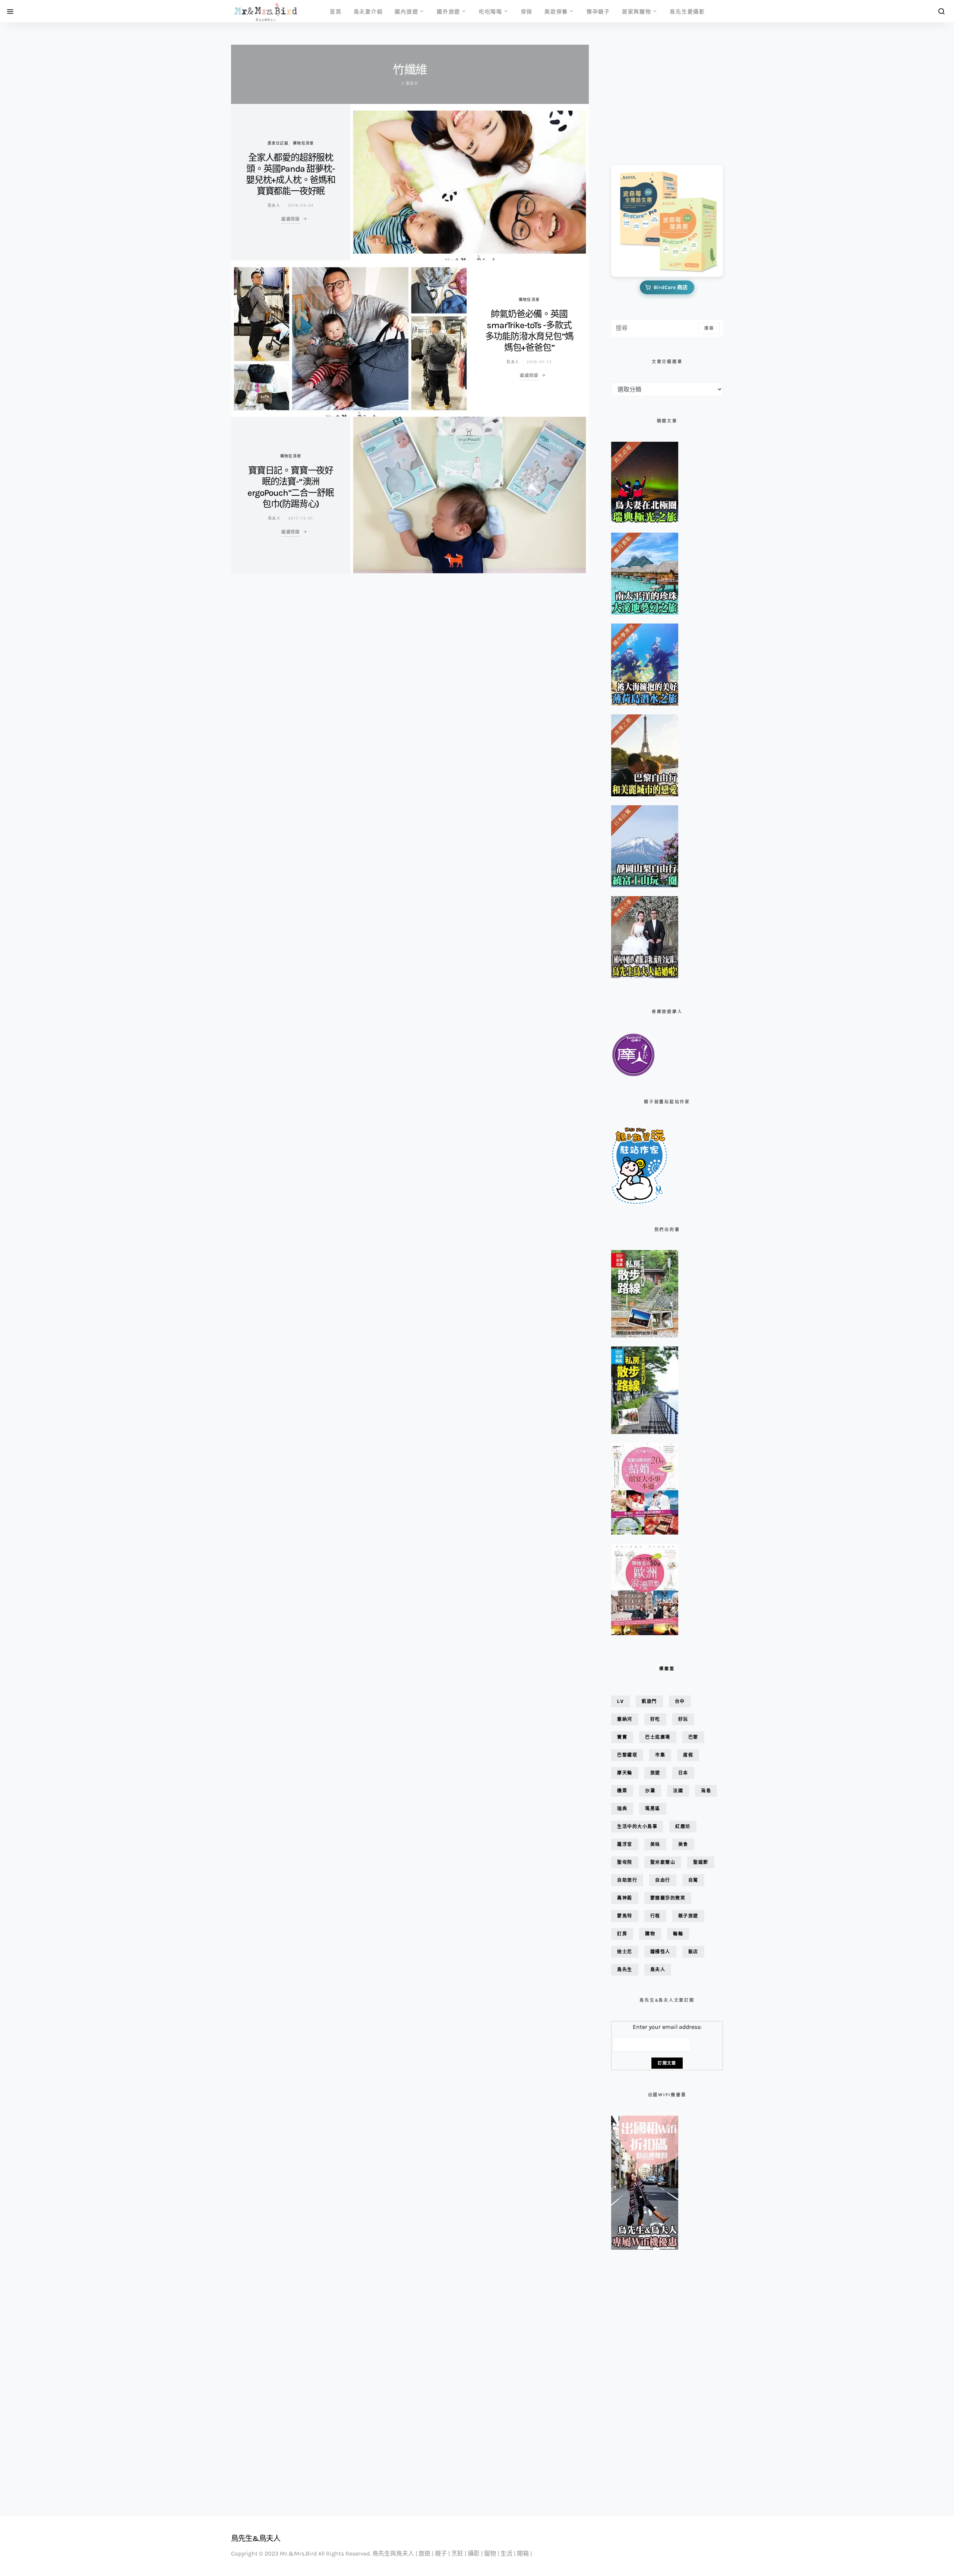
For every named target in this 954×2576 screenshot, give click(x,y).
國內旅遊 (406, 11)
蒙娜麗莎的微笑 (668, 1898)
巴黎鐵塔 (627, 1755)
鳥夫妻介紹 (368, 11)
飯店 (693, 1952)
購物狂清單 (303, 143)
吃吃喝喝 (491, 11)
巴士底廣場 (658, 1737)
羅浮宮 (625, 1844)
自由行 (663, 1880)
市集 (660, 1755)
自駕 (693, 1880)
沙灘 (650, 1791)
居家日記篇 (278, 143)
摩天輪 (625, 1773)
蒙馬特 (625, 1916)
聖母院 (625, 1862)
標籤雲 (667, 1669)
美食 (683, 1844)
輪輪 (678, 1934)
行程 (655, 1916)
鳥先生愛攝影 (687, 11)
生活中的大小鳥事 (637, 1826)
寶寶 (622, 1737)
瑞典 (622, 1809)
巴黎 (693, 1737)
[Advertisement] (648, 100)
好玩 (683, 1719)
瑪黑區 (653, 1809)
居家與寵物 (637, 11)
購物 (650, 1934)
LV (620, 1701)
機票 (622, 1791)
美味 (655, 1844)
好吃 (655, 1719)
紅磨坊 (683, 1826)
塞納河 (625, 1719)
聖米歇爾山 (663, 1862)
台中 (680, 1701)
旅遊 (655, 1773)
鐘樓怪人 (660, 1952)
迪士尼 (625, 1952)
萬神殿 (625, 1898)
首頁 (336, 11)
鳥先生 (625, 1969)
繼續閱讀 (291, 219)
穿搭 (527, 11)
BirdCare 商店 (671, 287)
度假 (688, 1755)
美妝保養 (556, 11)
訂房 (622, 1934)
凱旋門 (649, 1701)
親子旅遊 (688, 1916)
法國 (678, 1791)
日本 (683, 1773)
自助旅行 (627, 1880)
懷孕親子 (598, 11)
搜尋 (709, 328)
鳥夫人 (274, 205)
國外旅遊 (448, 11)
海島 (706, 1791)
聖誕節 (701, 1862)
